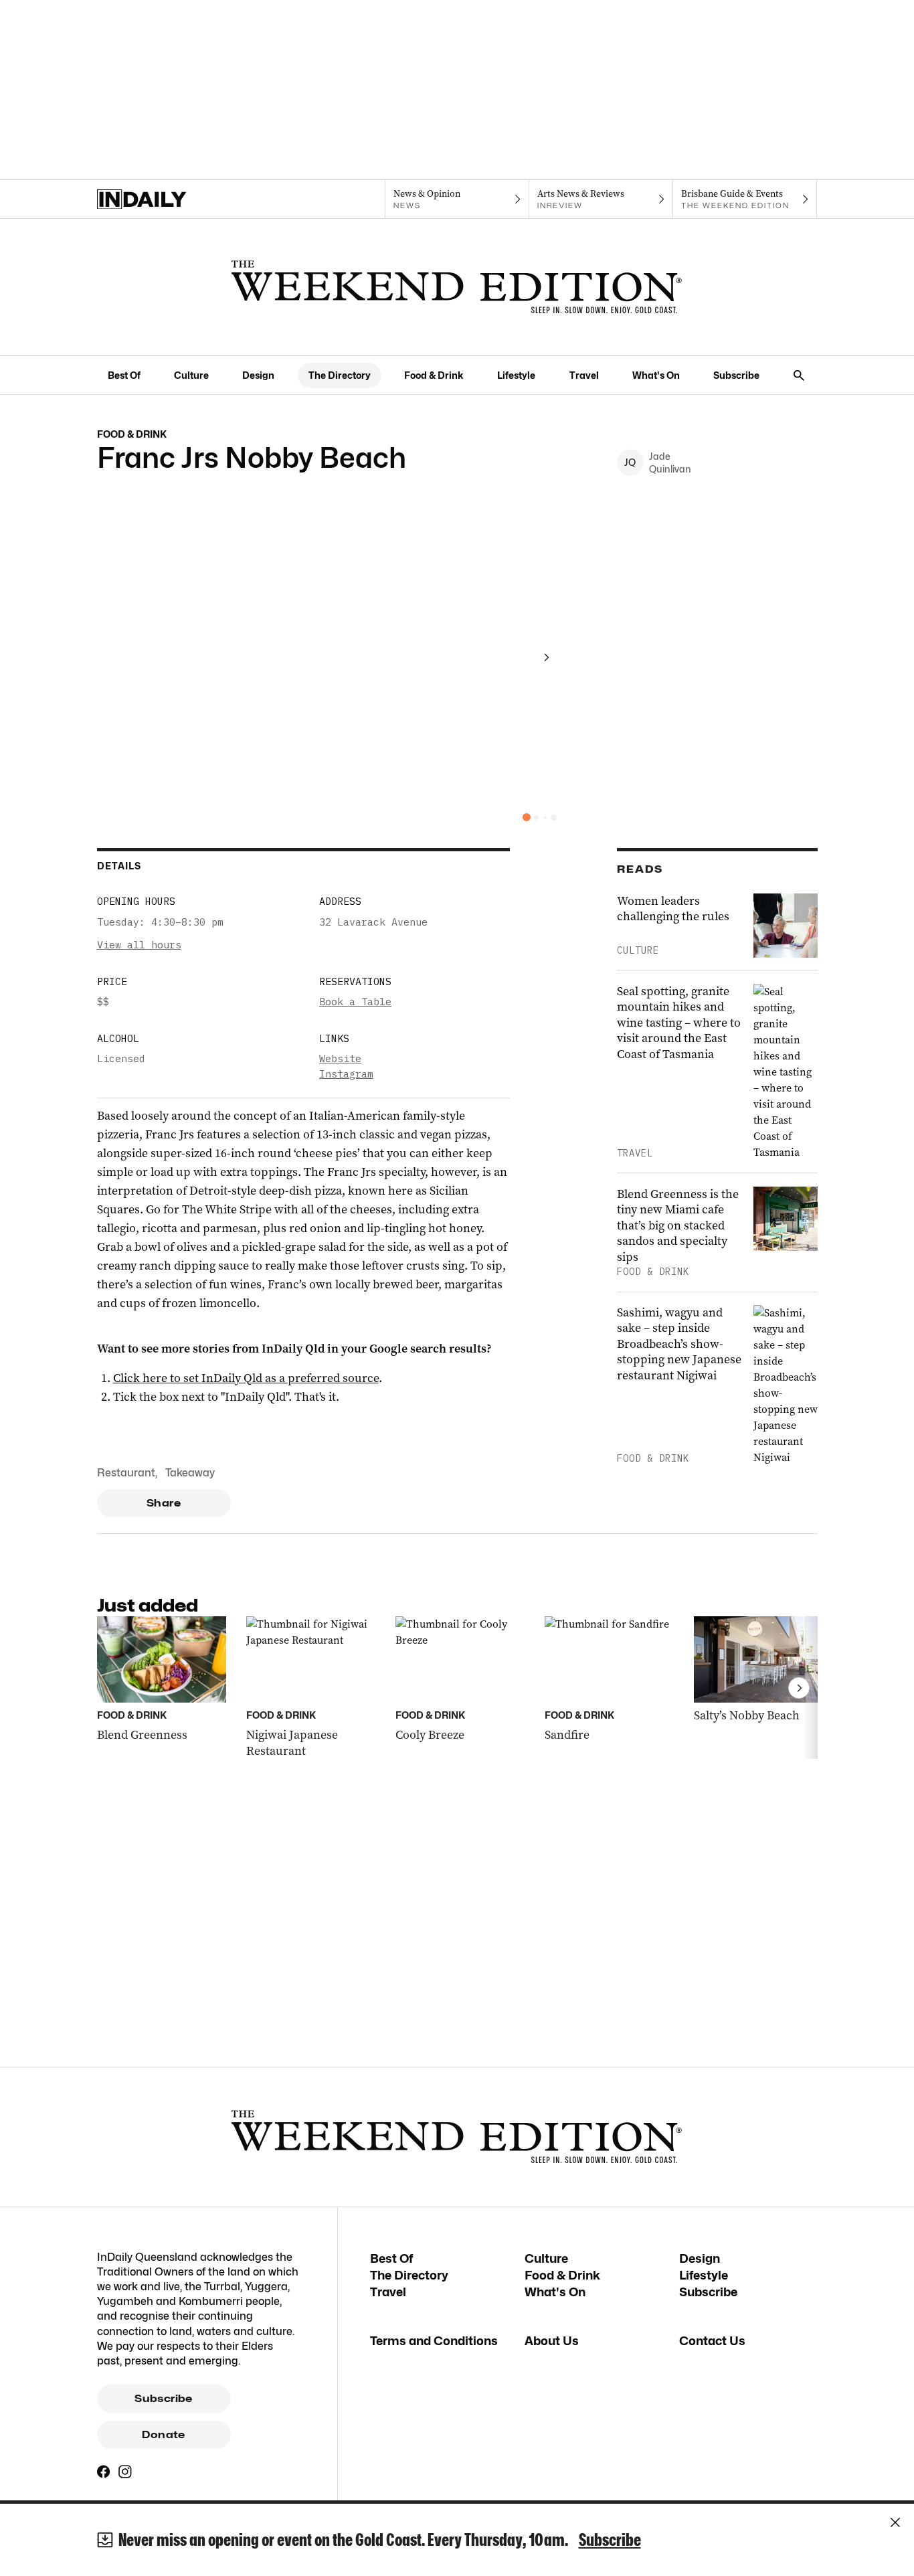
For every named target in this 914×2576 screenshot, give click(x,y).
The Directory (340, 375)
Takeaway (190, 1473)
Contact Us (712, 2341)
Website (340, 1058)
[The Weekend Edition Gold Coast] (457, 287)
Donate (163, 2435)
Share (164, 1503)
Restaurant (126, 1473)
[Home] (169, 199)
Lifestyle (516, 375)
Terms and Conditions (434, 2341)
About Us (552, 2341)
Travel (584, 375)
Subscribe (736, 375)
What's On (656, 375)
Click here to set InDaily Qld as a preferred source (246, 1378)
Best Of (124, 375)
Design (258, 375)
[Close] (895, 2522)
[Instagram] (125, 2472)
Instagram (346, 1074)
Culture (191, 375)
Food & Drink (434, 375)
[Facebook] (104, 2472)
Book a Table (355, 1002)
